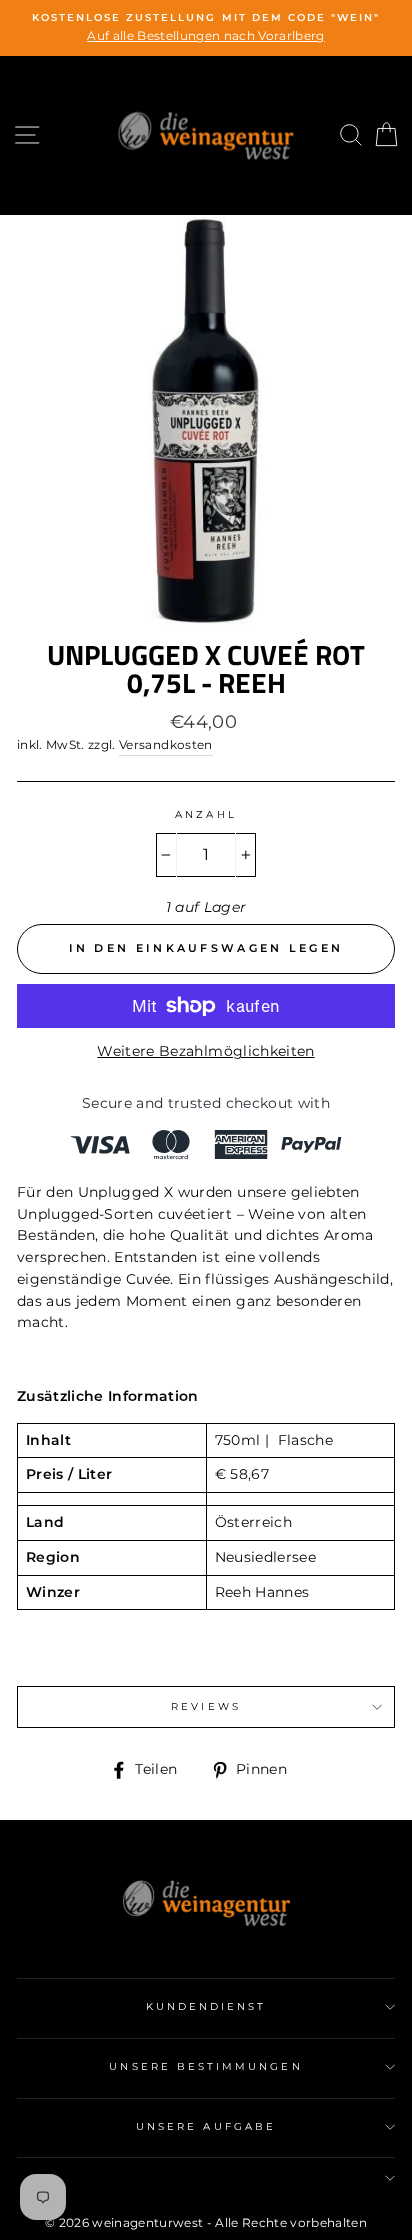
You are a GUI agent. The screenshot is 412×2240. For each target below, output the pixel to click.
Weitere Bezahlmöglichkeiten (205, 1051)
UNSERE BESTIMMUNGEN (205, 2066)
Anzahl (205, 814)
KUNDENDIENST (206, 2006)
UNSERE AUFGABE (206, 2126)
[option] (206, 28)
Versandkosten (165, 745)
